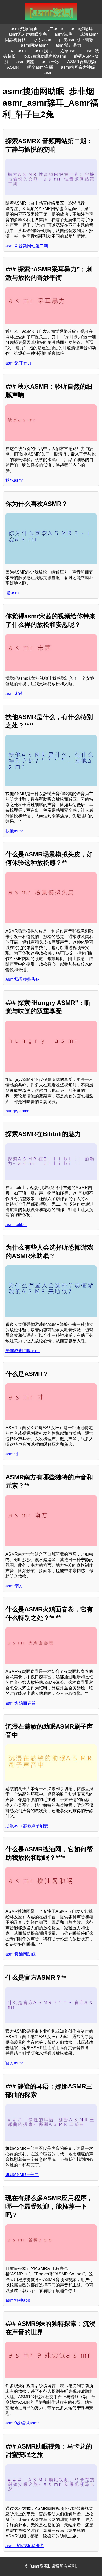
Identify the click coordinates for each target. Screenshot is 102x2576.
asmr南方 (14, 1586)
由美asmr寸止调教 (76, 40)
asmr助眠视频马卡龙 (25, 2546)
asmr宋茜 (14, 693)
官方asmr (14, 2063)
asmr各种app (18, 2300)
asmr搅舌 (44, 51)
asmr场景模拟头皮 (23, 979)
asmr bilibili (16, 1225)
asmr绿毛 (63, 34)
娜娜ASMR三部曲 (22, 2175)
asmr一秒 (51, 62)
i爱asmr (13, 593)
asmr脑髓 (25, 62)
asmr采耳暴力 (18, 363)
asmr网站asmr (34, 45)
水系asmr (42, 40)
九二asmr (54, 29)
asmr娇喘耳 (82, 29)
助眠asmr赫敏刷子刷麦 (27, 1826)
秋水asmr (14, 480)
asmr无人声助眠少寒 (28, 34)
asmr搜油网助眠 (21, 1954)
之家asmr (69, 51)
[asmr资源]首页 (24, 29)
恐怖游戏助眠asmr (23, 1351)
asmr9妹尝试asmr (22, 2423)
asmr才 (12, 1454)
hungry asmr (17, 1111)
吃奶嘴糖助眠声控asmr (45, 56)
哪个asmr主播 (40, 67)
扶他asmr (14, 831)
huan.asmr (17, 51)
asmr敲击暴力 (68, 45)
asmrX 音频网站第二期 (27, 246)
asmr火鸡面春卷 (21, 1703)
